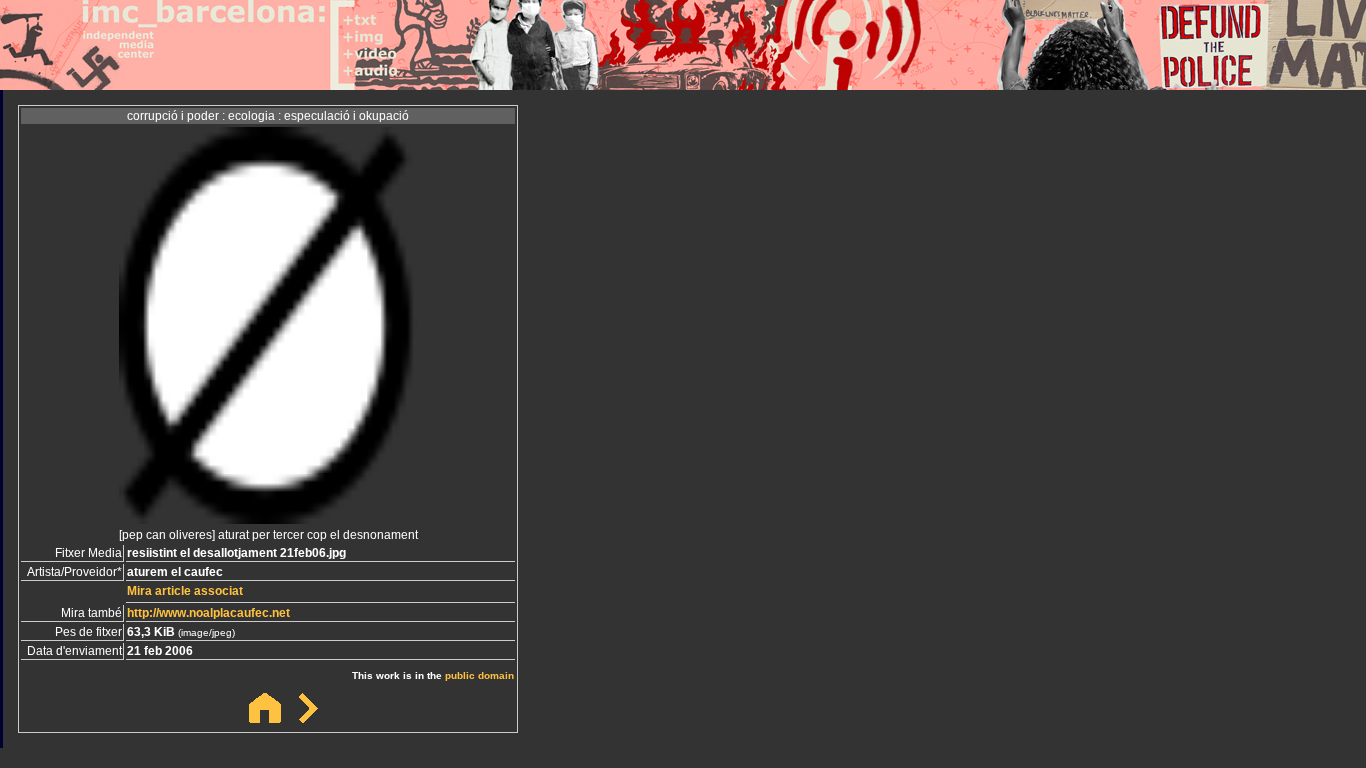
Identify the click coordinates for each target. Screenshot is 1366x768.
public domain (479, 675)
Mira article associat (185, 591)
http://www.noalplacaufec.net (208, 613)
